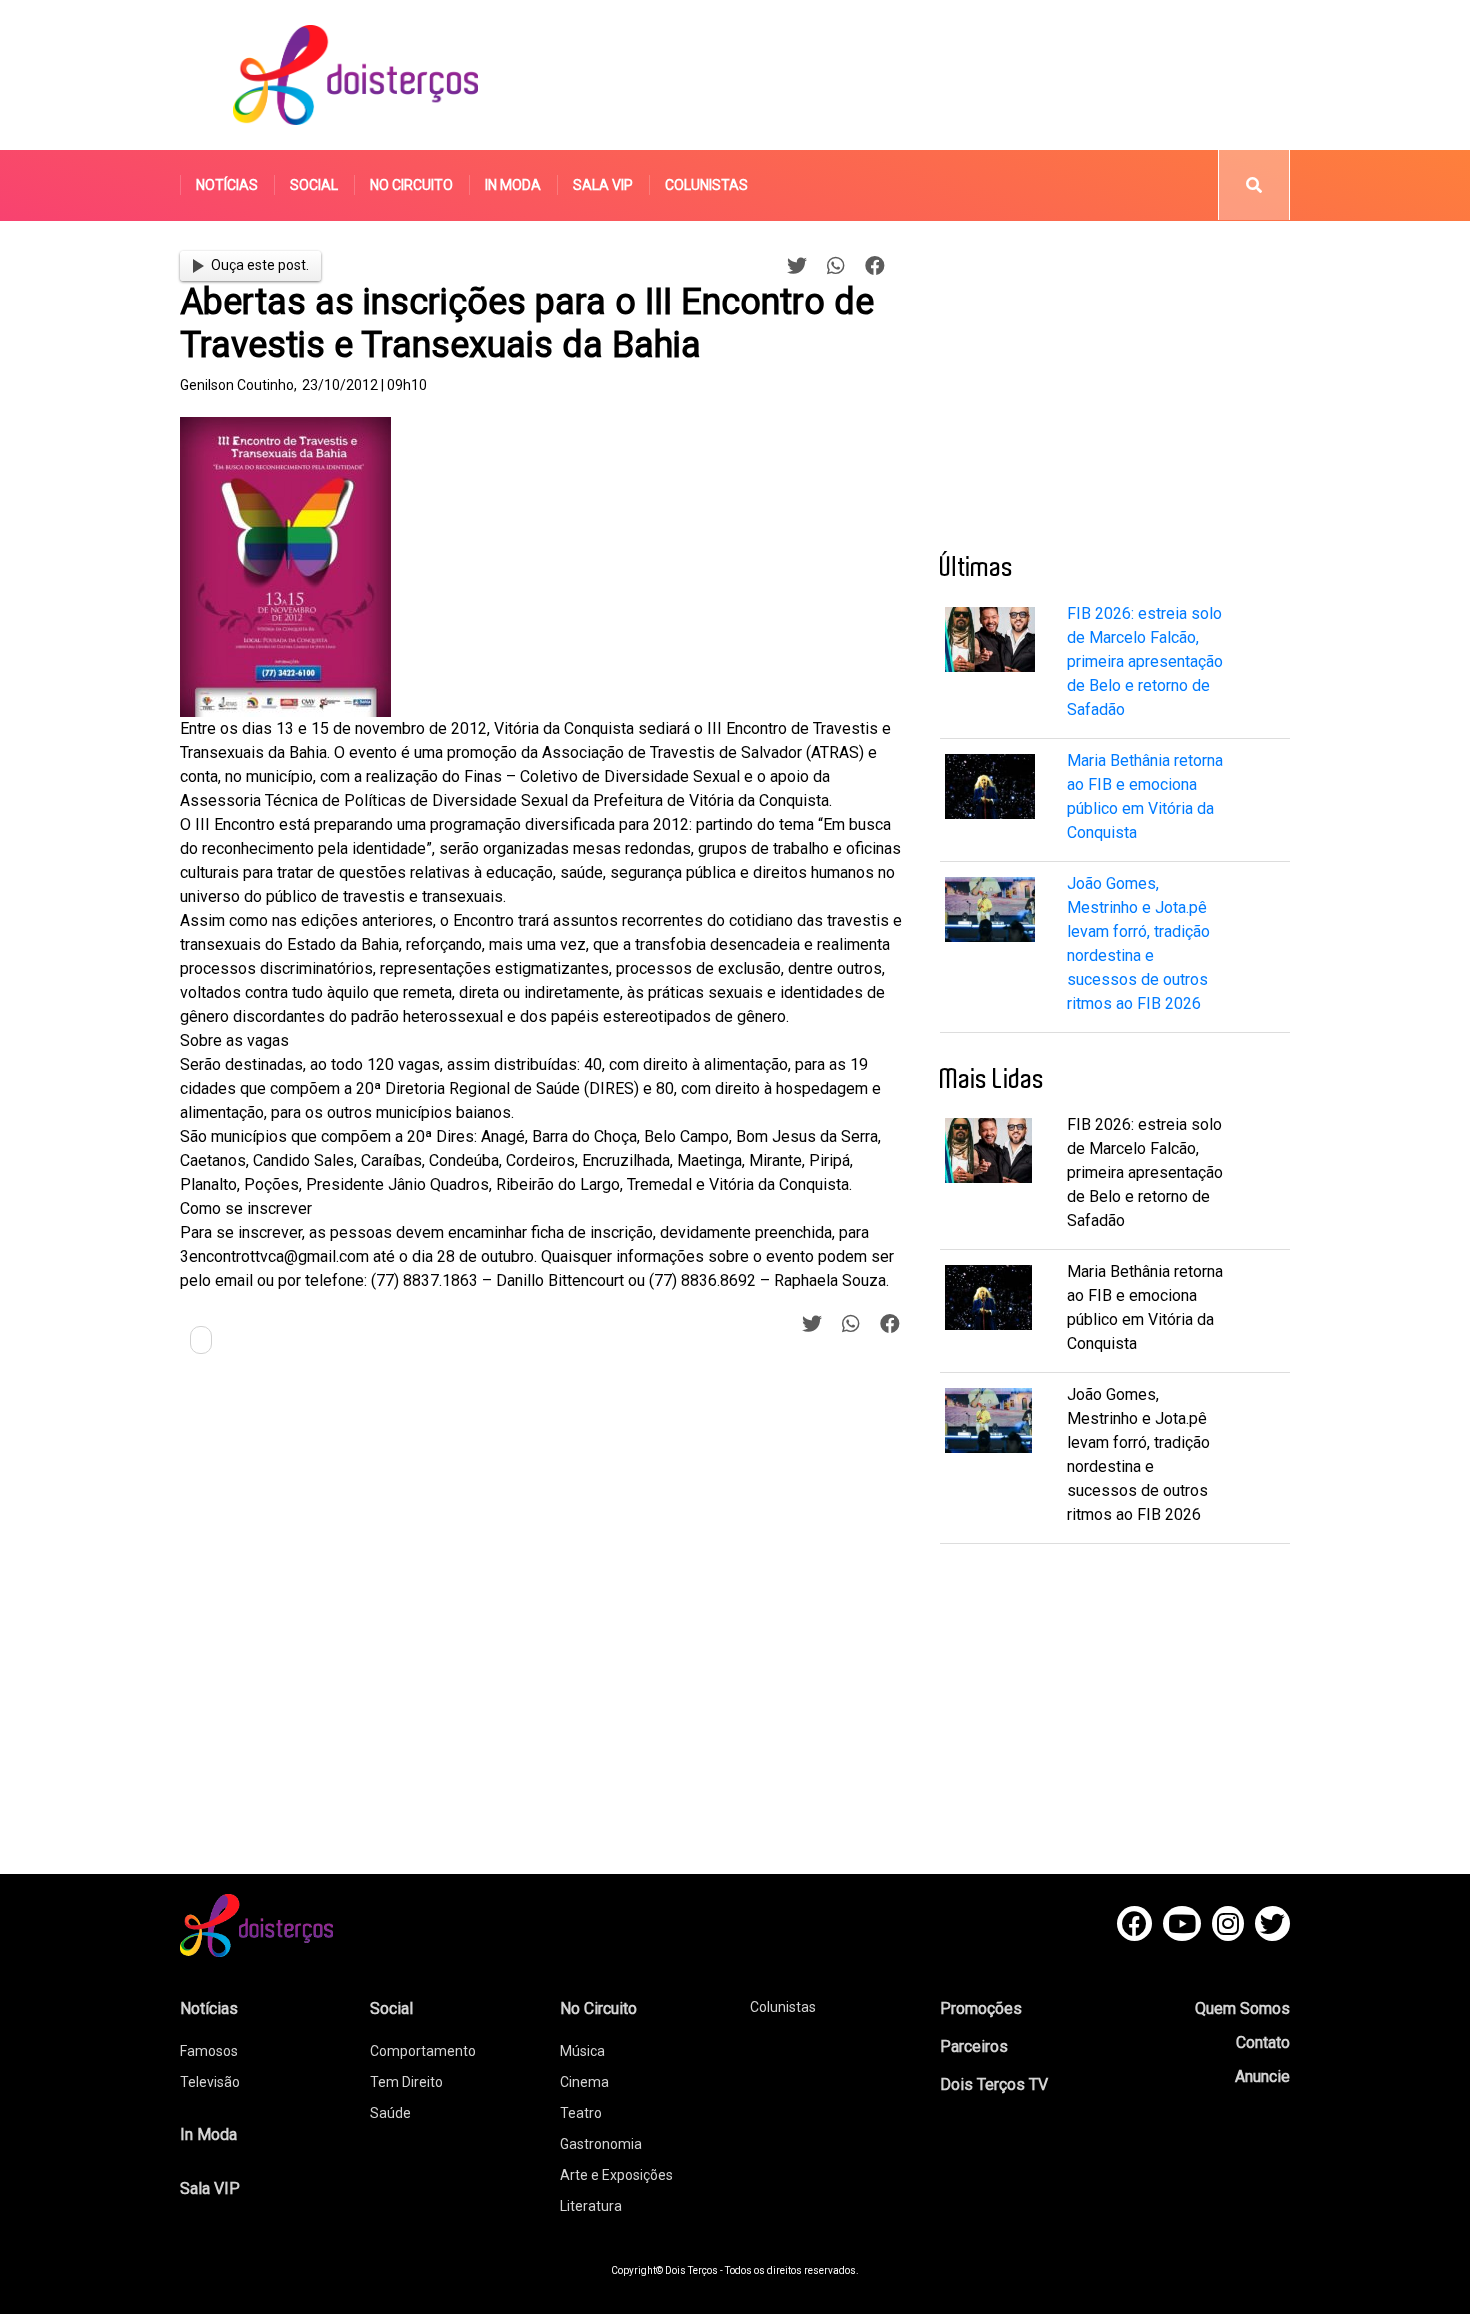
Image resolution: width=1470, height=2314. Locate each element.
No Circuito (411, 185)
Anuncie (1262, 2076)
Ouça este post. (260, 265)
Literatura (591, 2206)
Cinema (584, 2082)
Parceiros (974, 2046)
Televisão (210, 2082)
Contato (1263, 2042)
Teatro (581, 2113)
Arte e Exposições (616, 2175)
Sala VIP (603, 185)
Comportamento (423, 2051)
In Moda (513, 185)
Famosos (209, 2051)
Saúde (390, 2113)
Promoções (981, 2008)
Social (314, 185)
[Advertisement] (924, 75)
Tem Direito (406, 2082)
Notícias (227, 185)
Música (582, 2051)
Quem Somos (1242, 2008)
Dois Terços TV (994, 2084)
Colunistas (706, 185)
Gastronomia (601, 2144)
